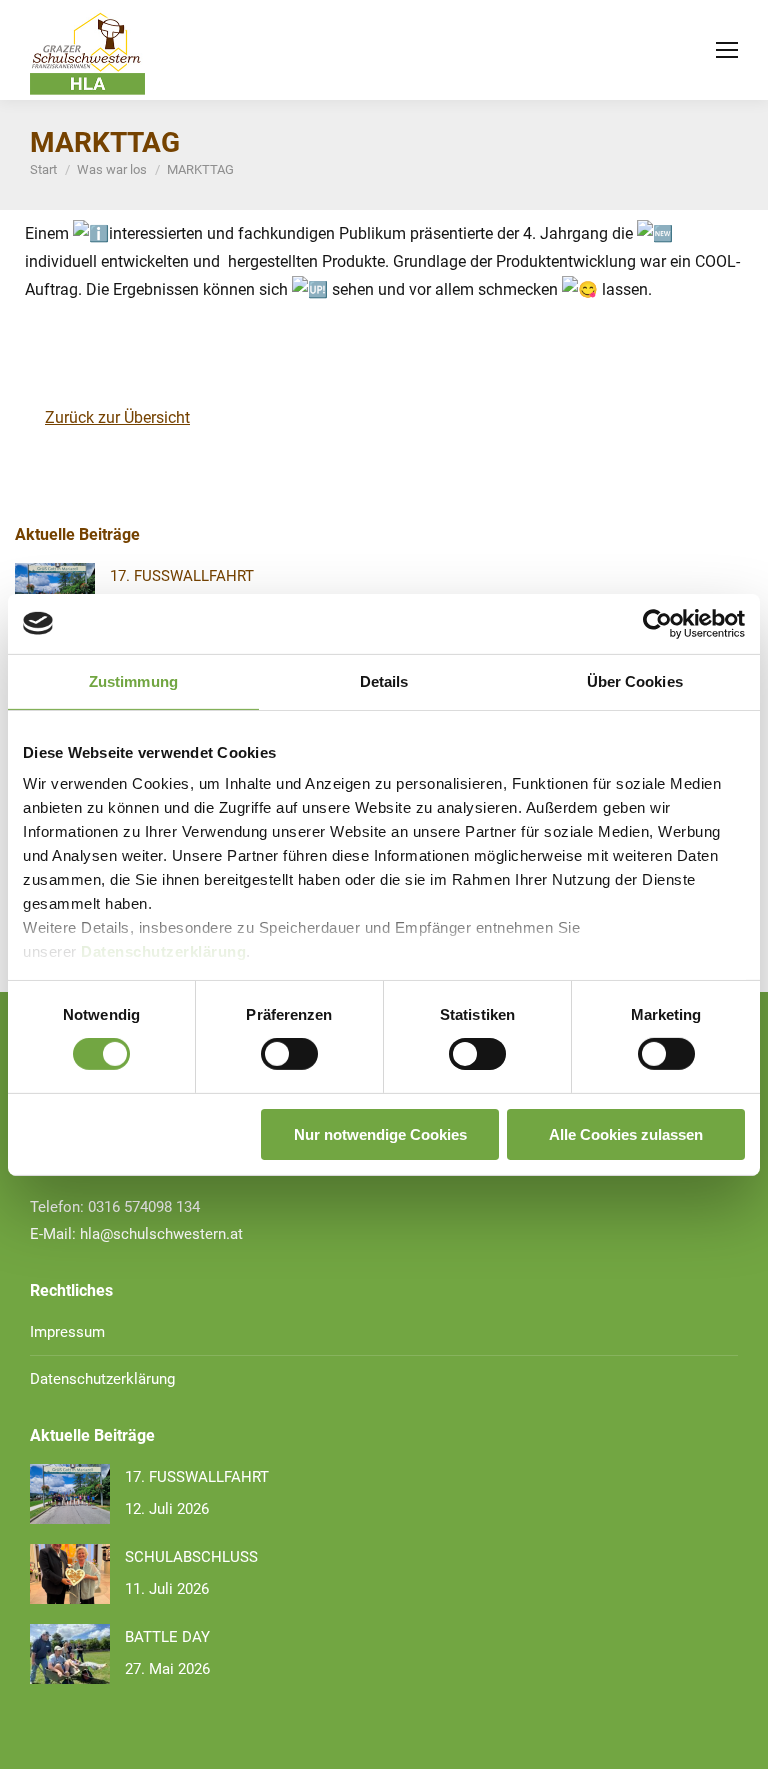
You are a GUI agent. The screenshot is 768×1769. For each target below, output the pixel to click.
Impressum (67, 1332)
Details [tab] (384, 680)
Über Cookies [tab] (635, 680)
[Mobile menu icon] (727, 50)
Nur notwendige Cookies (380, 1134)
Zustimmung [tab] (133, 680)
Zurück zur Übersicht (117, 417)
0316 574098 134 (144, 1207)
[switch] (289, 1054)
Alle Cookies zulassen (626, 1134)
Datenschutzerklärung (163, 951)
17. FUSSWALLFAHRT (182, 576)
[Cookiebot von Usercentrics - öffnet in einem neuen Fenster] (657, 623)
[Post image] (70, 1494)
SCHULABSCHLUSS (191, 1557)
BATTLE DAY (167, 1637)
